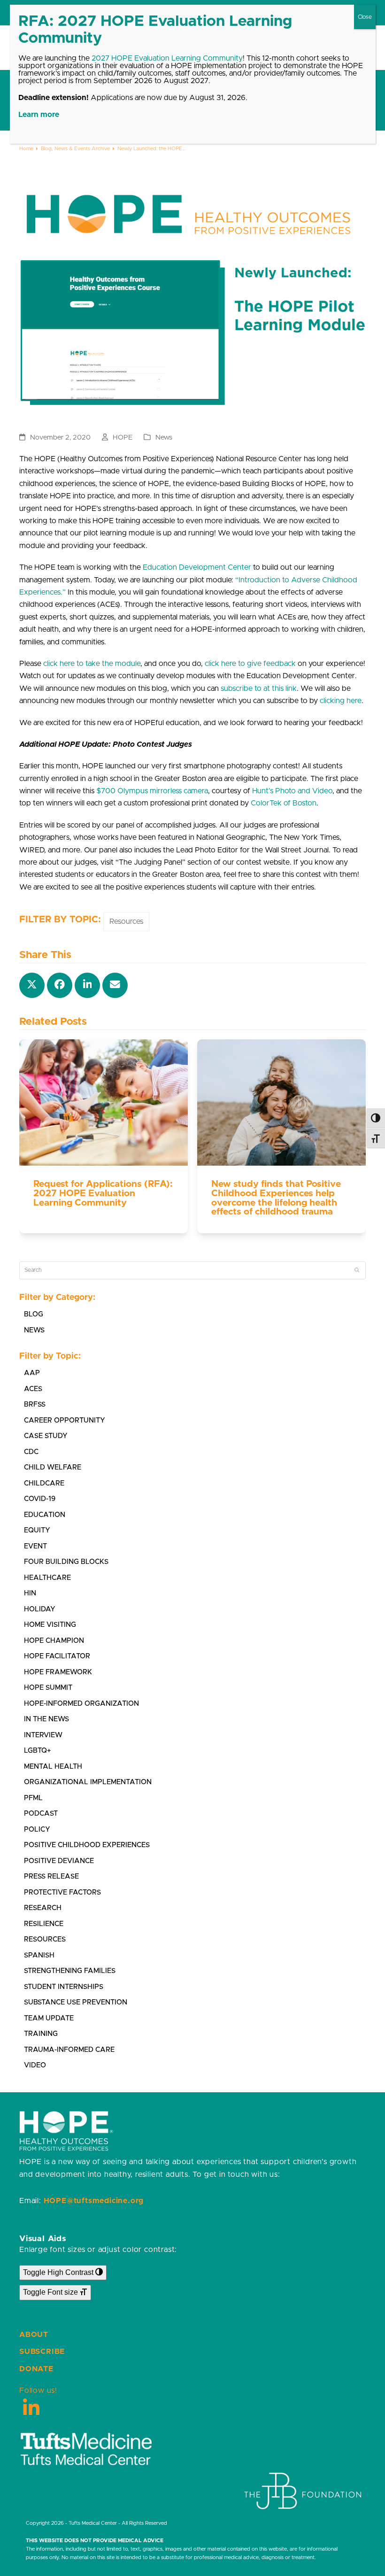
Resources (126, 921)
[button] (32, 985)
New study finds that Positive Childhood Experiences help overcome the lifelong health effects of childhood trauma (276, 1198)
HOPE (123, 437)
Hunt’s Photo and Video (292, 791)
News (164, 437)
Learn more (39, 115)
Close (365, 17)
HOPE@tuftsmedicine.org (94, 2201)
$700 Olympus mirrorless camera (152, 791)
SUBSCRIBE (42, 2352)
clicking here (341, 701)
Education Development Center (197, 567)
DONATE (36, 2369)
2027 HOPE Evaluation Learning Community (167, 58)
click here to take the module (92, 664)
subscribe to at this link (259, 688)
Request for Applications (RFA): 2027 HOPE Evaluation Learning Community (103, 1193)
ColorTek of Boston (284, 803)
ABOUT (34, 2335)
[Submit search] (357, 1270)
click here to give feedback (250, 664)
